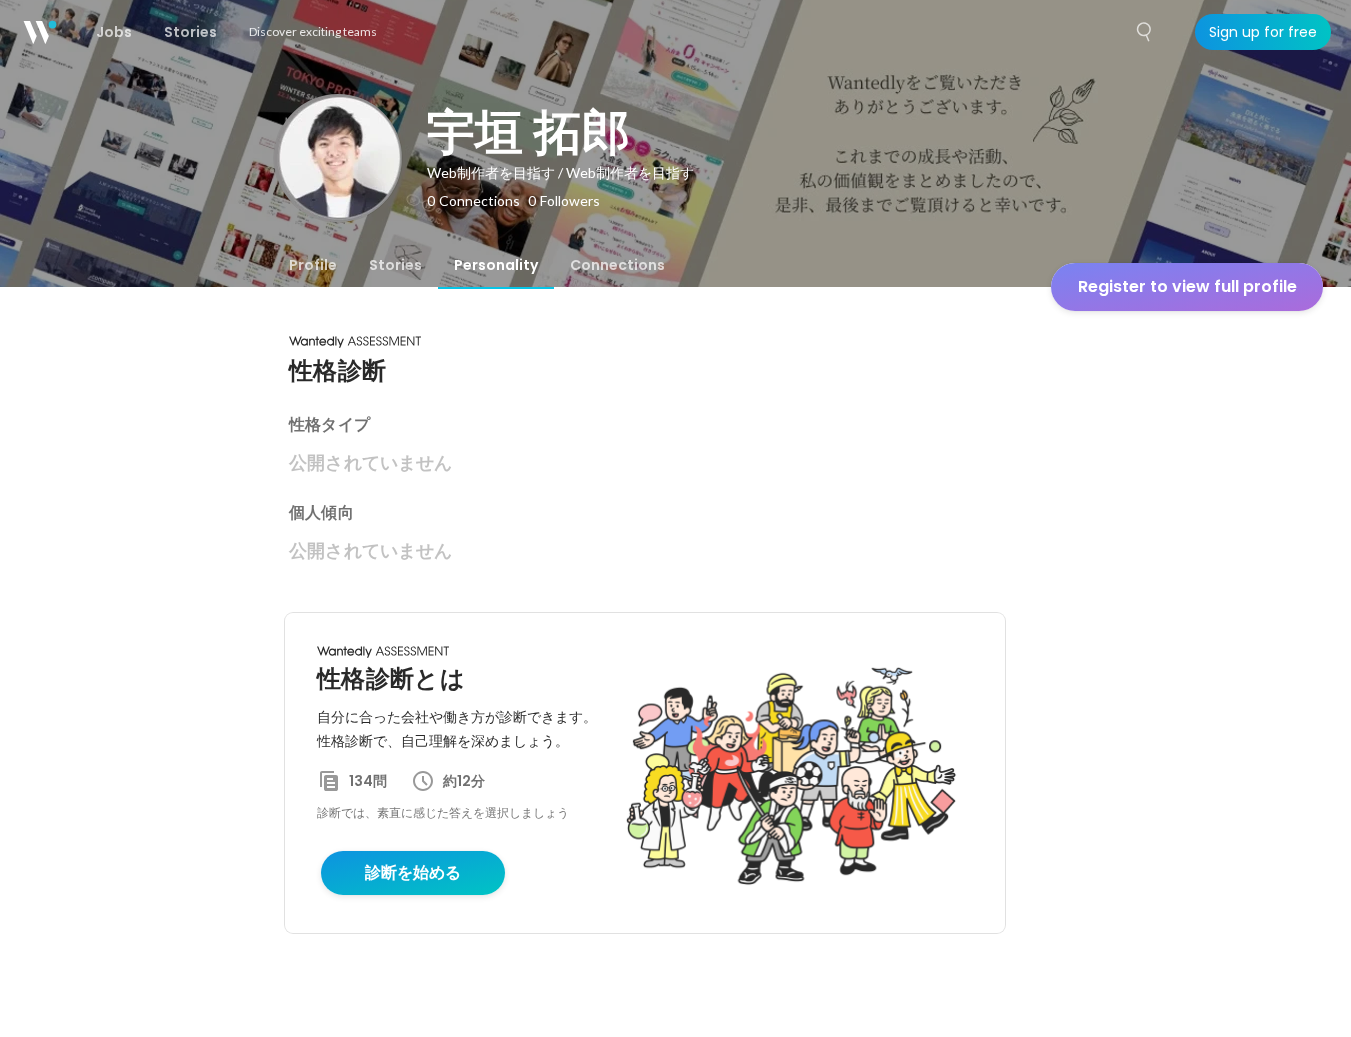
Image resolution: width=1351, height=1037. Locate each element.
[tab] (313, 265)
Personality (496, 265)
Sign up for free (1263, 32)
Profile (313, 265)
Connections (617, 265)
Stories (395, 265)
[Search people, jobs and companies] (1145, 32)
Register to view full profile (1187, 286)
